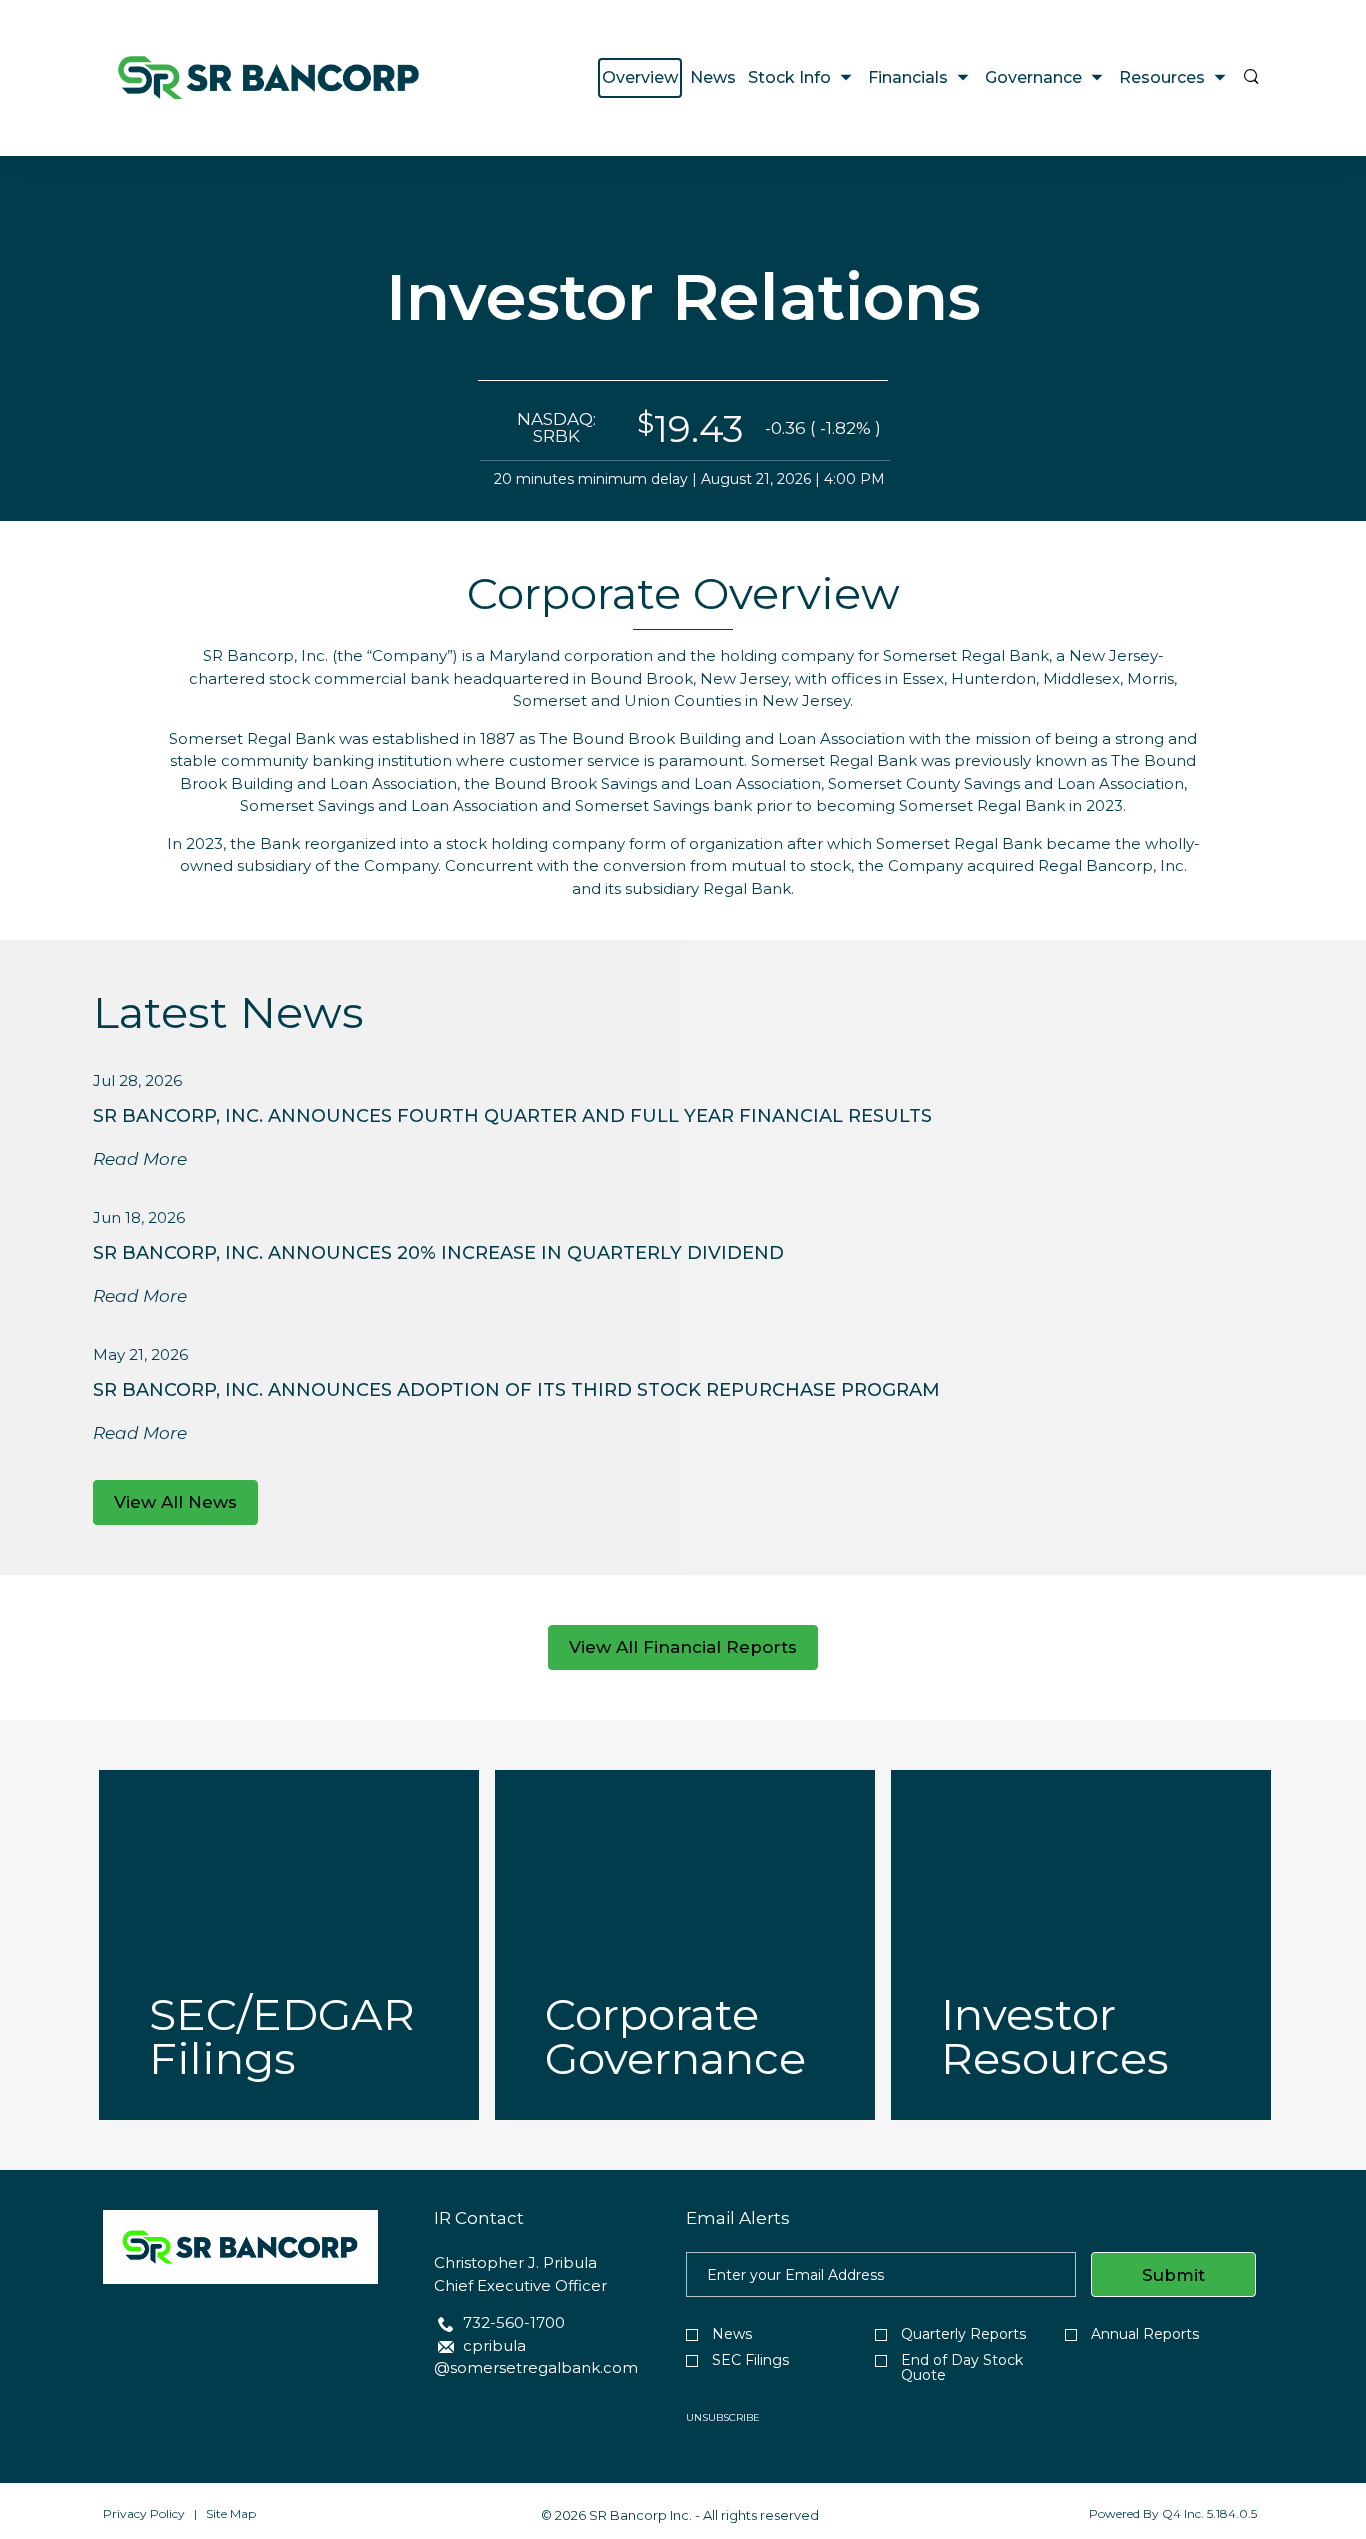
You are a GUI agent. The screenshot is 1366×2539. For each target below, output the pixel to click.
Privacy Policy (144, 2513)
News (732, 2334)
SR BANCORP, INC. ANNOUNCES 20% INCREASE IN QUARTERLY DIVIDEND (438, 1253)
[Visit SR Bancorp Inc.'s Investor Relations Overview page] (269, 77)
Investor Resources (1055, 2036)
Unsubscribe (723, 2417)
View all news (175, 1502)
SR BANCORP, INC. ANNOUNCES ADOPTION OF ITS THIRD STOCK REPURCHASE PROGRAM (516, 1390)
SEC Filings (750, 2360)
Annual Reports (1145, 2334)
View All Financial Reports (683, 1647)
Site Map (231, 2513)
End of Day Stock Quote (962, 2368)
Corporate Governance (675, 2036)
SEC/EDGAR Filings (282, 2036)
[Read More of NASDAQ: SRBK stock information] (683, 441)
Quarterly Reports (963, 2334)
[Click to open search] (1251, 77)
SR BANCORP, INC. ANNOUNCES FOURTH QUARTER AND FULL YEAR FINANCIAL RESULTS (512, 1116)
